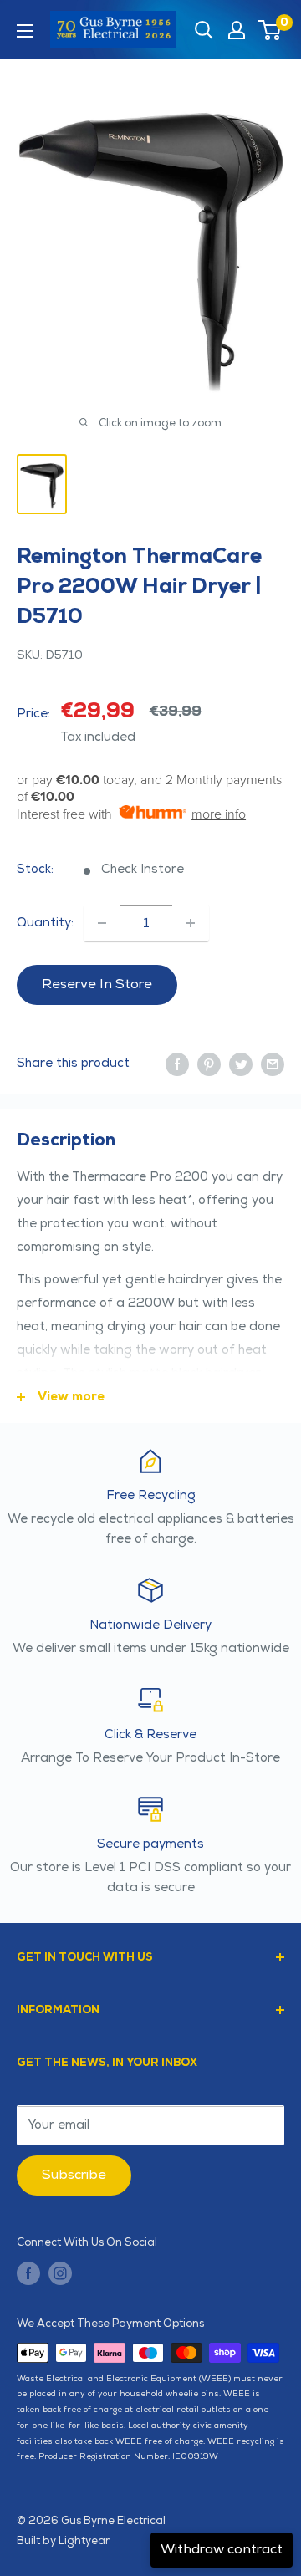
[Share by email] (273, 1064)
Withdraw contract (222, 2550)
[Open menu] (25, 31)
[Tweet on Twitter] (241, 1064)
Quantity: (45, 923)
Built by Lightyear (63, 2541)
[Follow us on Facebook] (28, 2273)
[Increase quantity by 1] (191, 923)
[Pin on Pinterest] (209, 1064)
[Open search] (204, 30)
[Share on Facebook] (177, 1064)
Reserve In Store (97, 984)
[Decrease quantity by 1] (102, 923)
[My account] (237, 30)
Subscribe (74, 2175)
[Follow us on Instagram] (60, 2273)
